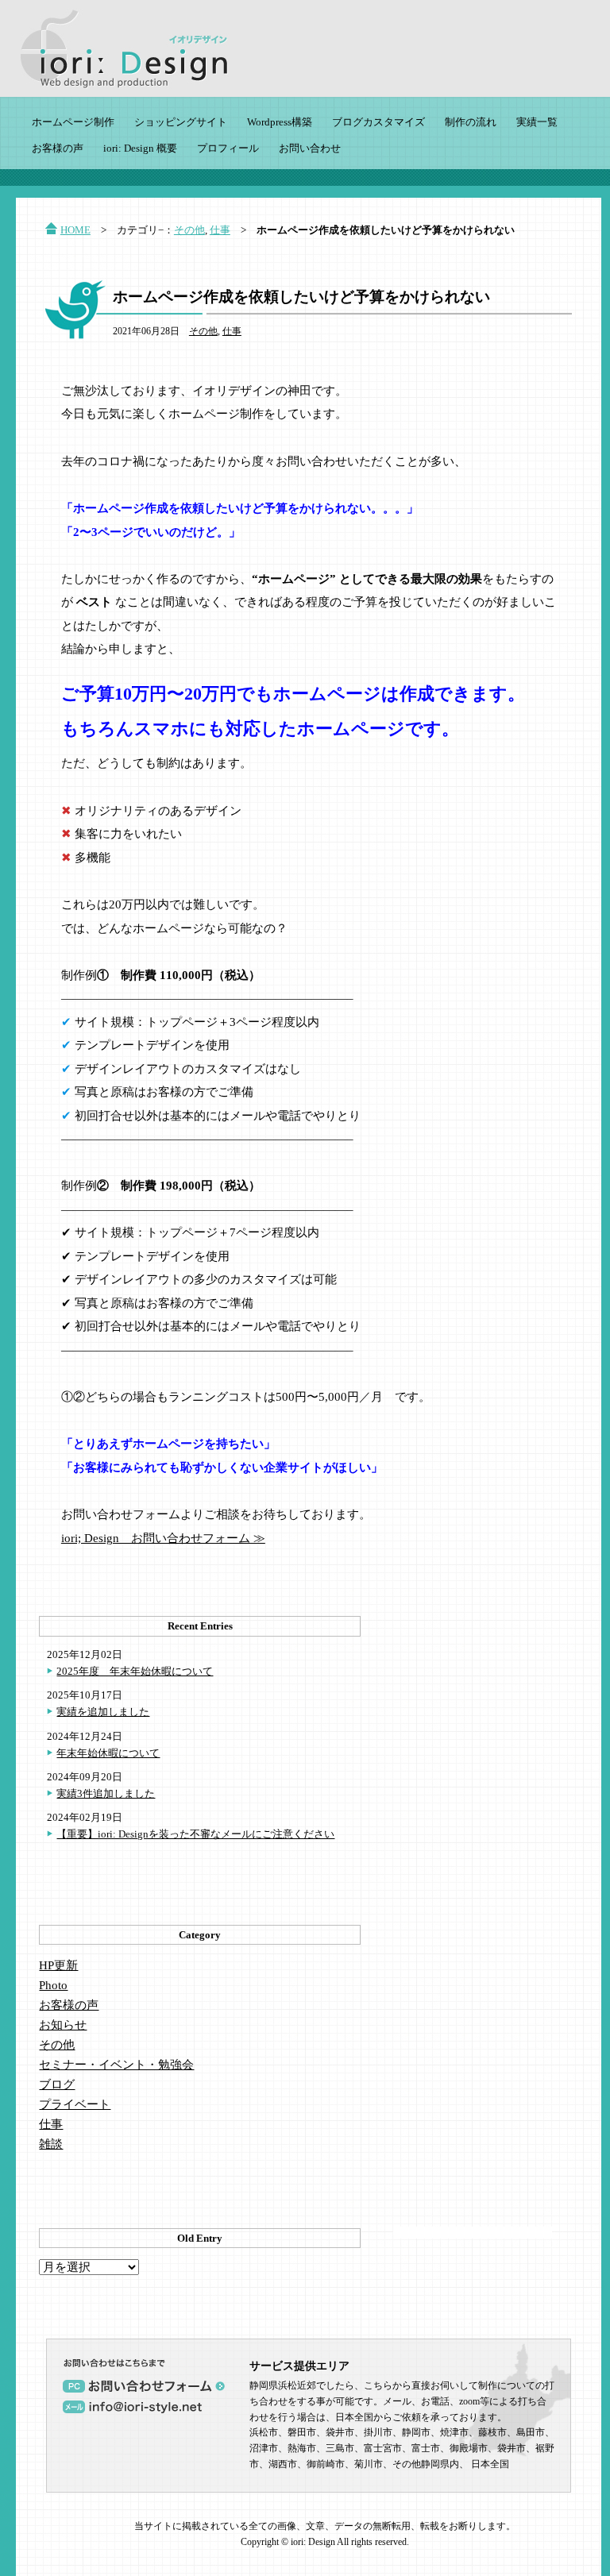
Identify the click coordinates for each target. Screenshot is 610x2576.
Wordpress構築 (280, 122)
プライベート (75, 2104)
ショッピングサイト (181, 122)
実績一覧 (537, 122)
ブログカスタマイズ (378, 122)
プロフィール (228, 148)
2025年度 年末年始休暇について (135, 1671)
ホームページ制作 (73, 122)
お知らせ (63, 2025)
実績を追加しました (103, 1712)
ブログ (57, 2084)
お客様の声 (58, 148)
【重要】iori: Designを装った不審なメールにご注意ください (195, 1834)
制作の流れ (471, 122)
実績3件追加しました (106, 1793)
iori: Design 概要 (140, 148)
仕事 (220, 230)
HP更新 (58, 1965)
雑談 (51, 2144)
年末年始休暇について (108, 1753)
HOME (75, 230)
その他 (189, 230)
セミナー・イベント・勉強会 (116, 2065)
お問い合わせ (310, 148)
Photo (53, 1985)
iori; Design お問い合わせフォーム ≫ (163, 1538)
